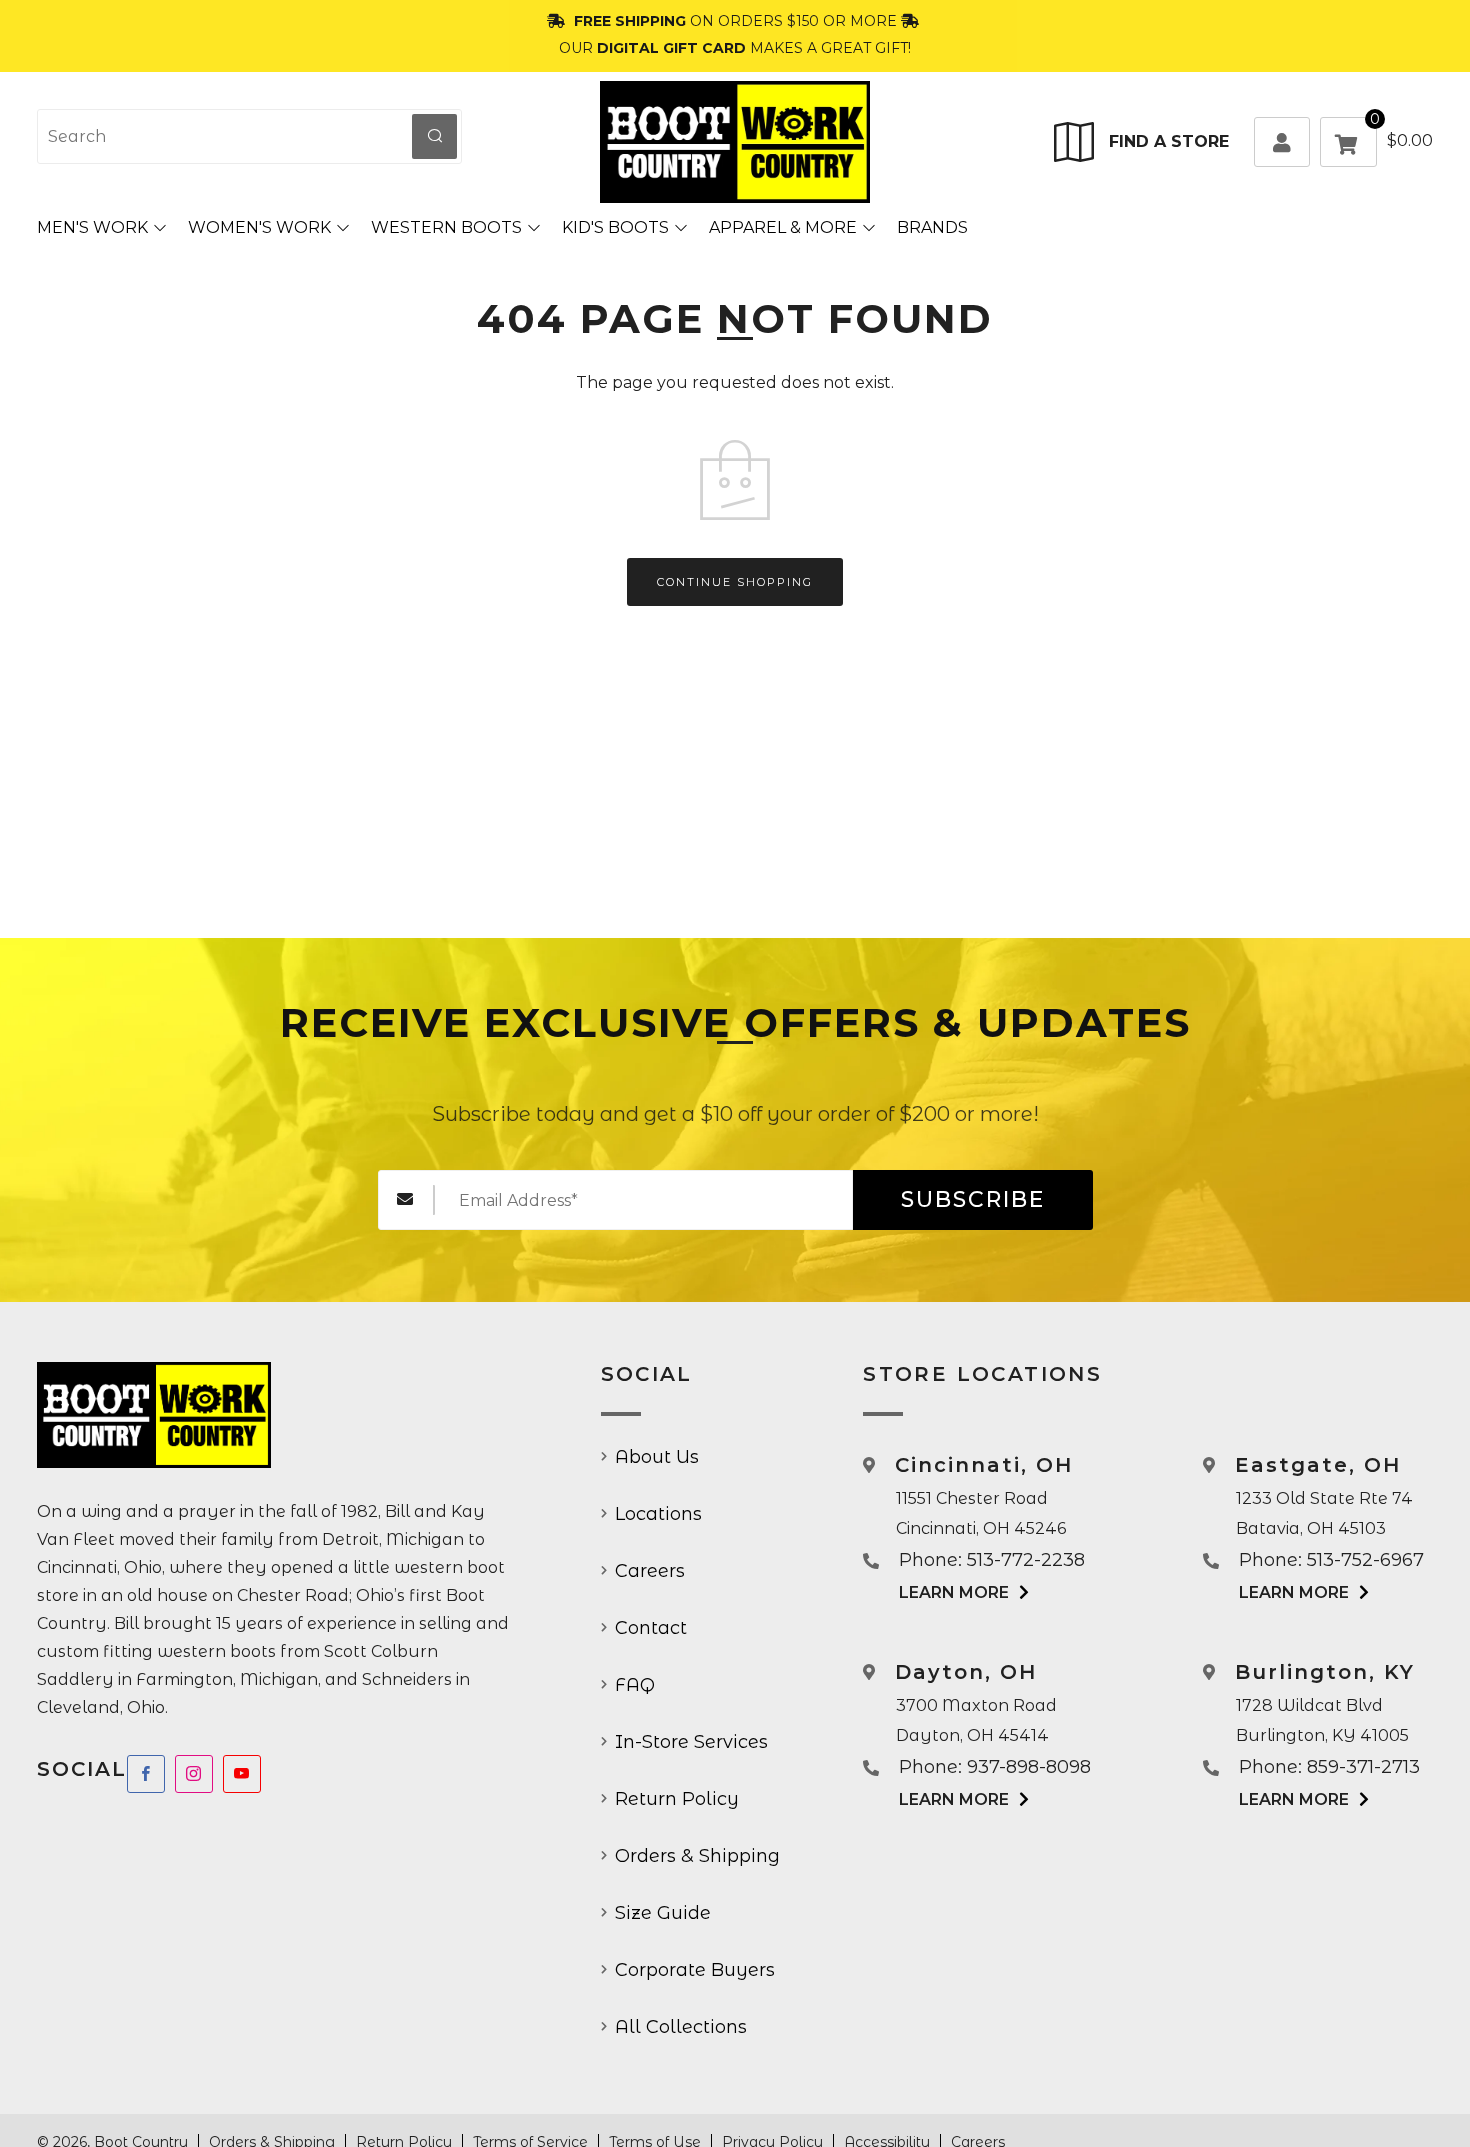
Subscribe (973, 1199)
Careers (650, 1571)
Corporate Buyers (695, 1970)
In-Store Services (691, 1742)
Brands (932, 227)
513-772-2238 (1026, 1560)
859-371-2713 (1363, 1767)
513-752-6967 (1365, 1560)
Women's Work (259, 227)
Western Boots (446, 227)
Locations (658, 1514)
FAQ (635, 1685)
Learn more (954, 1592)
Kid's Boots (615, 227)
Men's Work (92, 227)
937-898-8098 (1029, 1767)
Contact (651, 1628)
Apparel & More (783, 227)
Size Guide (663, 1913)
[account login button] (1282, 142)
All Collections (681, 2027)
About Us (657, 1457)
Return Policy (677, 1799)
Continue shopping (735, 582)
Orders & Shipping (697, 1856)
